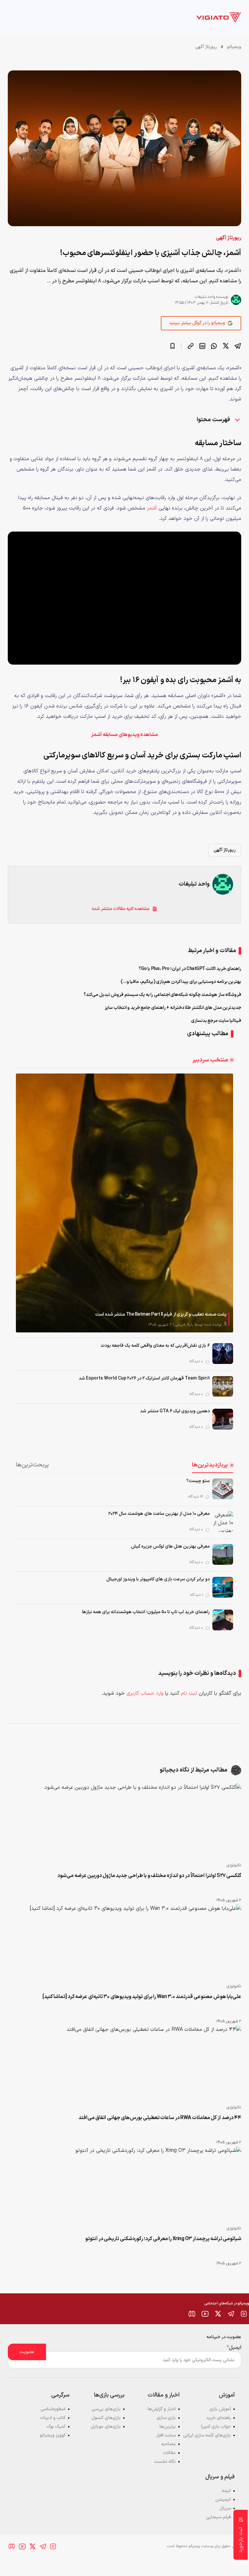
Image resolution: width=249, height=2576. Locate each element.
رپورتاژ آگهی (206, 47)
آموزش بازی (220, 2409)
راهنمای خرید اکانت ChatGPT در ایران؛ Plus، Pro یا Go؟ (190, 969)
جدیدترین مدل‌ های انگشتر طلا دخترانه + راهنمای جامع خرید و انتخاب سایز (173, 1008)
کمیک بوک (56, 2427)
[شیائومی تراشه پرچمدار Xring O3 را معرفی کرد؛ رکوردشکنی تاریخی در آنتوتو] (124, 2184)
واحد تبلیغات (205, 297)
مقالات (169, 2453)
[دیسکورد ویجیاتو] (192, 2314)
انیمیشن (223, 2500)
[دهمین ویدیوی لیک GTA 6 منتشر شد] (223, 1419)
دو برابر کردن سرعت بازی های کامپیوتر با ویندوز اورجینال (158, 1579)
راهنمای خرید (219, 2418)
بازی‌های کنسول (106, 2418)
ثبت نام (189, 1693)
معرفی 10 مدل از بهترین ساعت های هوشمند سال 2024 (159, 1514)
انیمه (226, 2491)
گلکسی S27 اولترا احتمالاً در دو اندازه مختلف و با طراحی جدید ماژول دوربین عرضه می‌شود (149, 1876)
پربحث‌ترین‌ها (32, 1465)
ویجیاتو (234, 47)
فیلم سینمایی (218, 2517)
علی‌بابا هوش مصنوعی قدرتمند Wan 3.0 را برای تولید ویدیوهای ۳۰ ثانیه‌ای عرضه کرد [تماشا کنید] (142, 1997)
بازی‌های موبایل (106, 2427)
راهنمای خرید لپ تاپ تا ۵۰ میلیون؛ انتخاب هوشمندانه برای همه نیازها (146, 1612)
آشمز (152, 508)
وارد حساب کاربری (145, 1693)
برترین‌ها (168, 2427)
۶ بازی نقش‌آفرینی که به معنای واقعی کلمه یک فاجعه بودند (155, 1346)
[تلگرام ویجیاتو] (231, 2314)
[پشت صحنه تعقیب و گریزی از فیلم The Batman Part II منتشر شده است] (124, 1203)
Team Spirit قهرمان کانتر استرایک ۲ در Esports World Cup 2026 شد (144, 1378)
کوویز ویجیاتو (53, 2435)
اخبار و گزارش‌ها (162, 2409)
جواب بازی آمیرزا (216, 2427)
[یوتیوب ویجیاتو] (205, 2314)
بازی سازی (166, 2418)
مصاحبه (168, 2444)
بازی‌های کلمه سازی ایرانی (207, 2435)
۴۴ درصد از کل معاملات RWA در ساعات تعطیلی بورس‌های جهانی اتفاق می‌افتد (160, 2118)
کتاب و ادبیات (53, 2418)
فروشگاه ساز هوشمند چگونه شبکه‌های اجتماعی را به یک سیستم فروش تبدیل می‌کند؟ (162, 995)
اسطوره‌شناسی (53, 2409)
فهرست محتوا (214, 420)
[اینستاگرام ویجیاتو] (244, 2314)
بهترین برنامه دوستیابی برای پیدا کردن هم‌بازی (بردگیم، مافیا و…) (181, 982)
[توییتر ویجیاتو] (218, 2314)
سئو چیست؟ (198, 1481)
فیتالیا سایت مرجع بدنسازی (216, 1021)
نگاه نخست (165, 2462)
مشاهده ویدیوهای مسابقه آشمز (124, 735)
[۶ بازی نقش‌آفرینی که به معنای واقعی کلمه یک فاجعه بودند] (223, 1354)
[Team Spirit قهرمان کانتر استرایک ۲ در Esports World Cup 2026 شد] (223, 1386)
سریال (225, 2508)
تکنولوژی (234, 1865)
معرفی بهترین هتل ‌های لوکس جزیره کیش (170, 1546)
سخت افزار (166, 2435)
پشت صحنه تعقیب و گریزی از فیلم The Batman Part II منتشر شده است (161, 1314)
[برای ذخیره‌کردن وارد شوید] (172, 346)
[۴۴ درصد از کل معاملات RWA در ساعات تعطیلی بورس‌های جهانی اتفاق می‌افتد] (124, 2063)
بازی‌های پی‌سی (106, 2409)
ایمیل (234, 2348)
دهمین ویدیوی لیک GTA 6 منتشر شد (175, 1411)
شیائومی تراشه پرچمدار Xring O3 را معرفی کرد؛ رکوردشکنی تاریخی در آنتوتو (163, 2239)
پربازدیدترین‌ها (210, 1465)
